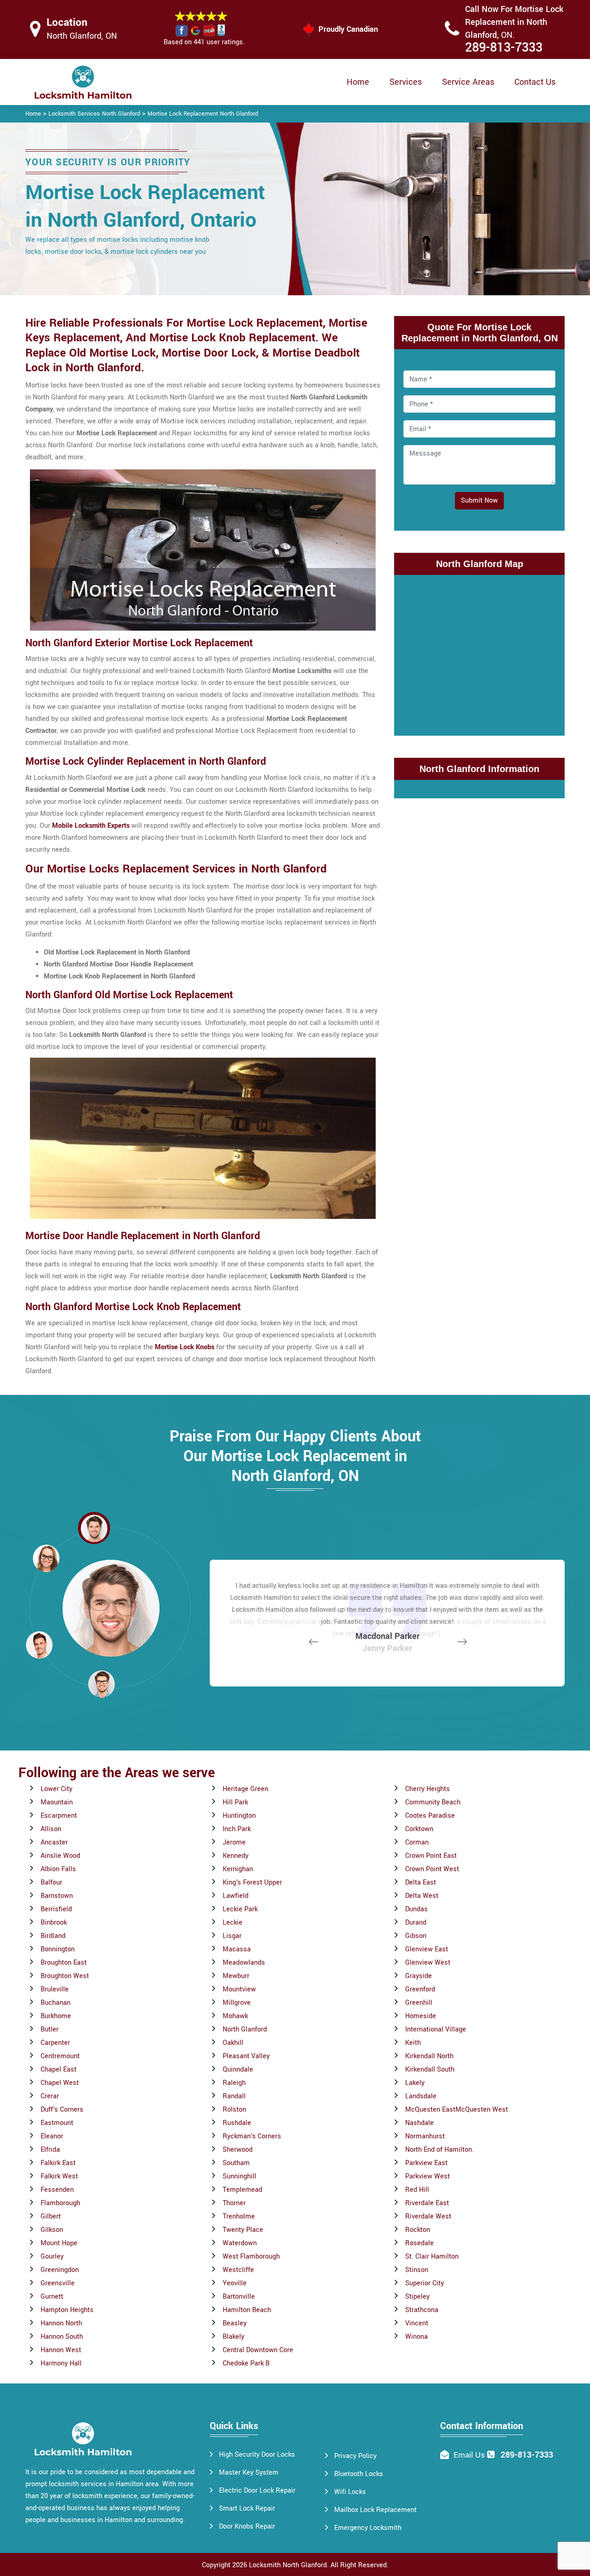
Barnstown (57, 1896)
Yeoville (235, 2283)
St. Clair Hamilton (432, 2257)
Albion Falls (58, 1869)
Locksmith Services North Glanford (94, 114)
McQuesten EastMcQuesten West (457, 2110)
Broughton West (65, 1976)
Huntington (239, 1816)
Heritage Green (245, 1789)
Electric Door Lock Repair (257, 2491)
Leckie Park (240, 1909)
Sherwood (238, 2150)
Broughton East (64, 1963)
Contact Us (535, 82)
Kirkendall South (430, 2070)
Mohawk (235, 2016)
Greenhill (419, 2003)
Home (358, 82)
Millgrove (237, 2003)
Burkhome (56, 2016)
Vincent (417, 2323)
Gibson (416, 1936)
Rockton (418, 2230)
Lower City (56, 1789)
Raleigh (234, 2083)
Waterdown (240, 2243)
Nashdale (419, 2123)
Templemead (242, 2190)
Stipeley (417, 2297)
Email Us (469, 2455)
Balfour (51, 1882)
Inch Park (237, 1829)
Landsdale (421, 2096)
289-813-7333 (504, 48)
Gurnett (52, 2297)
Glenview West (428, 1963)
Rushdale (237, 2123)
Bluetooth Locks (359, 2474)
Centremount (60, 2056)
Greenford (420, 1989)
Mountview (239, 1989)
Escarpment (59, 1816)
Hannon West (61, 2350)
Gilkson (52, 2230)
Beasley (235, 2323)
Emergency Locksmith (368, 2528)
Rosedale (419, 2243)
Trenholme (239, 2216)
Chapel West (60, 2083)
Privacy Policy (355, 2456)
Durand (416, 1923)
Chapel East (59, 2070)
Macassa (237, 1949)
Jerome (234, 1842)
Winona (416, 2337)
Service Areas (468, 82)
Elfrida (50, 2150)
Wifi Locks (350, 2492)
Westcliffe (238, 2270)
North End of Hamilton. (440, 2150)
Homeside (421, 2016)
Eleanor (52, 2136)
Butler (50, 2029)
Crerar (50, 2096)
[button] (101, 1684)
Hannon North (61, 2323)
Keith (413, 2043)
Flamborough (60, 2203)
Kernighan (238, 1869)
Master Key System (249, 2473)
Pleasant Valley (246, 2056)
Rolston (234, 2110)
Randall (234, 2096)
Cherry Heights (428, 1789)
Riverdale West (428, 2216)
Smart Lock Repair (247, 2509)
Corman (417, 1842)
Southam (236, 2163)
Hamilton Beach (247, 2310)
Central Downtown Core (258, 2350)
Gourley (52, 2257)
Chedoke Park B (246, 2363)
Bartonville (239, 2297)
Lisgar (232, 1936)
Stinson (417, 2270)
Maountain (57, 1802)
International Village (436, 2029)
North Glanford (245, 2029)
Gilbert (51, 2216)
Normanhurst (425, 2136)
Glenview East (427, 1949)
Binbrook (54, 1923)
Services (406, 82)
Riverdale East (427, 2203)
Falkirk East (58, 2163)
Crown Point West (432, 1869)
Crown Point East (431, 1856)
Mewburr (236, 1976)
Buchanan (56, 2003)
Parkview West (428, 2176)
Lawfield (236, 1896)
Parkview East (426, 2163)
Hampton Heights (67, 2310)
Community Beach (433, 1802)
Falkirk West (59, 2176)
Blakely (233, 2337)
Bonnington (58, 1949)
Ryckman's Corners (252, 2136)
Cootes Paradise (430, 1816)
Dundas (416, 1909)
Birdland (53, 1936)
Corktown (419, 1829)
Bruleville (55, 1989)
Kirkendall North (429, 2056)
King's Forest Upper (252, 1882)
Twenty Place (243, 2230)
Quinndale (238, 2070)
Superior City (425, 2283)
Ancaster (54, 1842)
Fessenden (57, 2190)
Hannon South (62, 2337)
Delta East (421, 1882)
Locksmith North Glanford (288, 2565)
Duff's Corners (62, 2110)
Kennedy (236, 1856)
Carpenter (55, 2043)
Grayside (419, 1976)
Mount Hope (59, 2243)
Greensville (58, 2283)
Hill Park (235, 1802)
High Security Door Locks (257, 2455)
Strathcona (422, 2310)
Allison (51, 1829)
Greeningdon (60, 2270)
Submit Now (479, 501)
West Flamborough (251, 2257)
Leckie (233, 1923)
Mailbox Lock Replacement (375, 2510)
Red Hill (417, 2190)
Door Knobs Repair (247, 2526)
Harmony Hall (61, 2363)
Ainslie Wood (60, 1856)
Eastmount (57, 2123)
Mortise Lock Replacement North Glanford (203, 114)
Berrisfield (56, 1909)
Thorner (234, 2203)
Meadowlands (244, 1963)
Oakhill (233, 2043)
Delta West (422, 1896)
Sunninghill (239, 2176)
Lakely (415, 2083)
